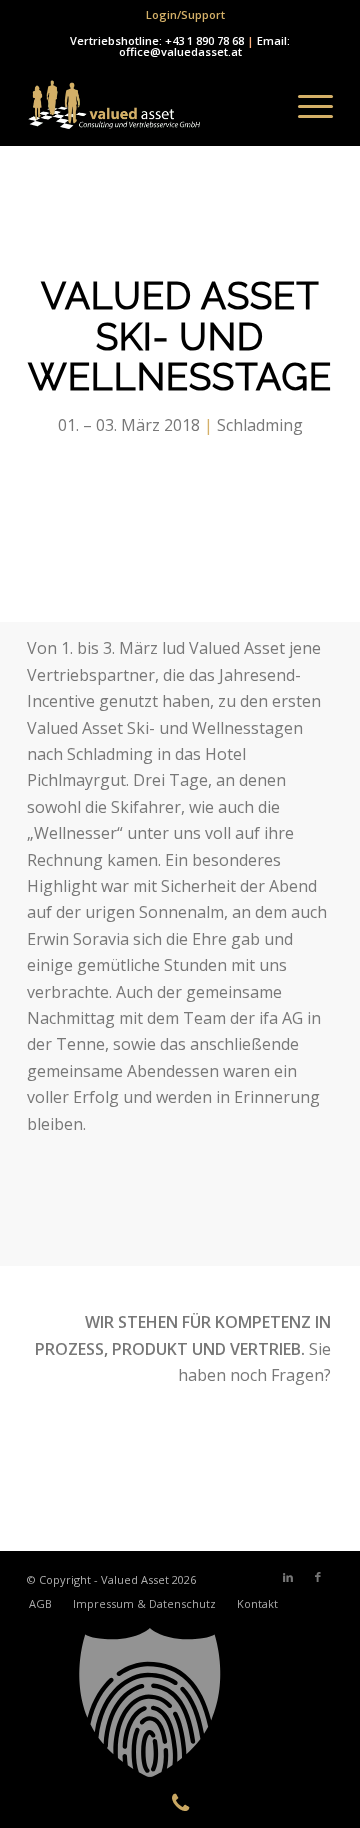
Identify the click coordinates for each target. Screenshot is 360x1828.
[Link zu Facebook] (318, 1577)
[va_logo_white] (149, 106)
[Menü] (305, 106)
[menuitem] (185, 15)
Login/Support (185, 14)
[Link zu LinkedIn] (288, 1577)
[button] (180, 1703)
